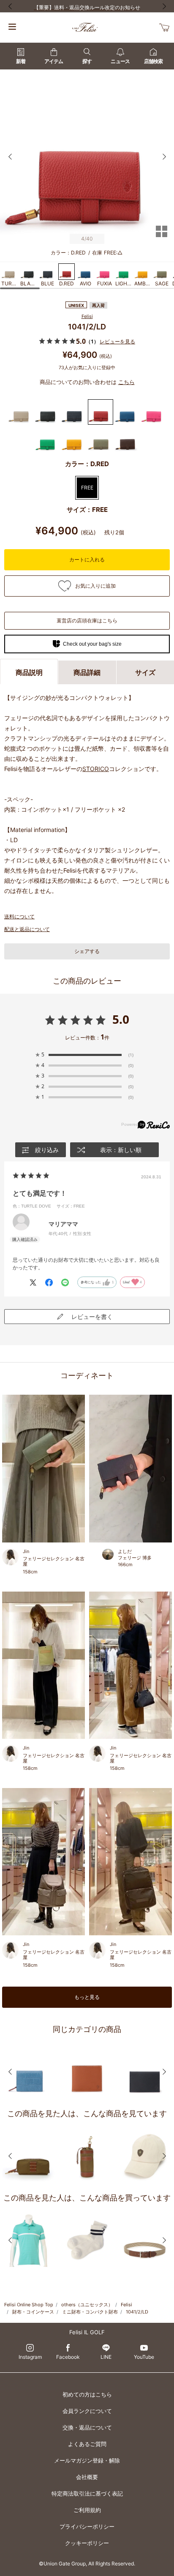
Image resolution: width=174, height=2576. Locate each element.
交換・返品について (87, 2427)
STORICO (96, 769)
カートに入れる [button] (87, 560)
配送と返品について (27, 929)
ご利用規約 (87, 2510)
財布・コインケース (33, 2312)
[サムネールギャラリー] (161, 237)
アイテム (54, 61)
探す (87, 61)
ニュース (120, 61)
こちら (126, 382)
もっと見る (87, 1997)
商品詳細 (87, 672)
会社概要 (87, 2477)
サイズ (145, 672)
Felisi (87, 316)
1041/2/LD (137, 2312)
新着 (21, 61)
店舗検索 (153, 61)
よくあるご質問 (87, 2444)
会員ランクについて (87, 2411)
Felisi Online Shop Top (29, 2305)
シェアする (87, 951)
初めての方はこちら (87, 2394)
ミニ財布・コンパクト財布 (90, 2312)
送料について (19, 916)
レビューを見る (117, 341)
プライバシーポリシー (87, 2526)
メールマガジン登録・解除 (87, 2460)
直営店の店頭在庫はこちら (87, 621)
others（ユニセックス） (87, 2305)
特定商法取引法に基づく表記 (87, 2493)
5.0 (121, 1019)
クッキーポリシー (87, 2543)
